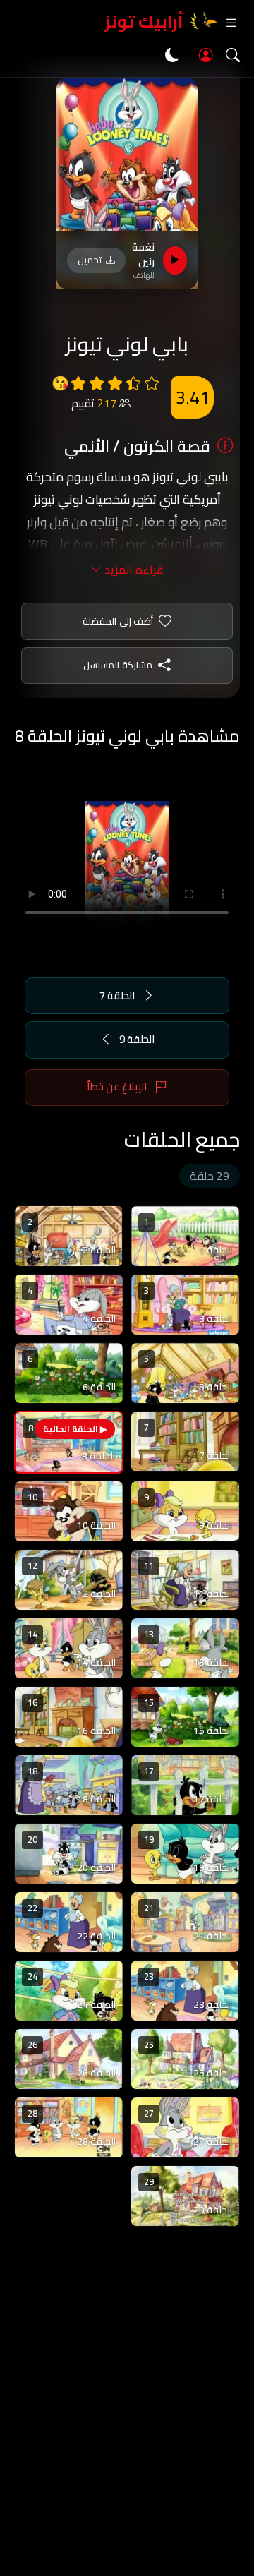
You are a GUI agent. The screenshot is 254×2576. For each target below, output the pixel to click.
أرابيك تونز (144, 22)
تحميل (90, 260)
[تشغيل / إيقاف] (175, 260)
